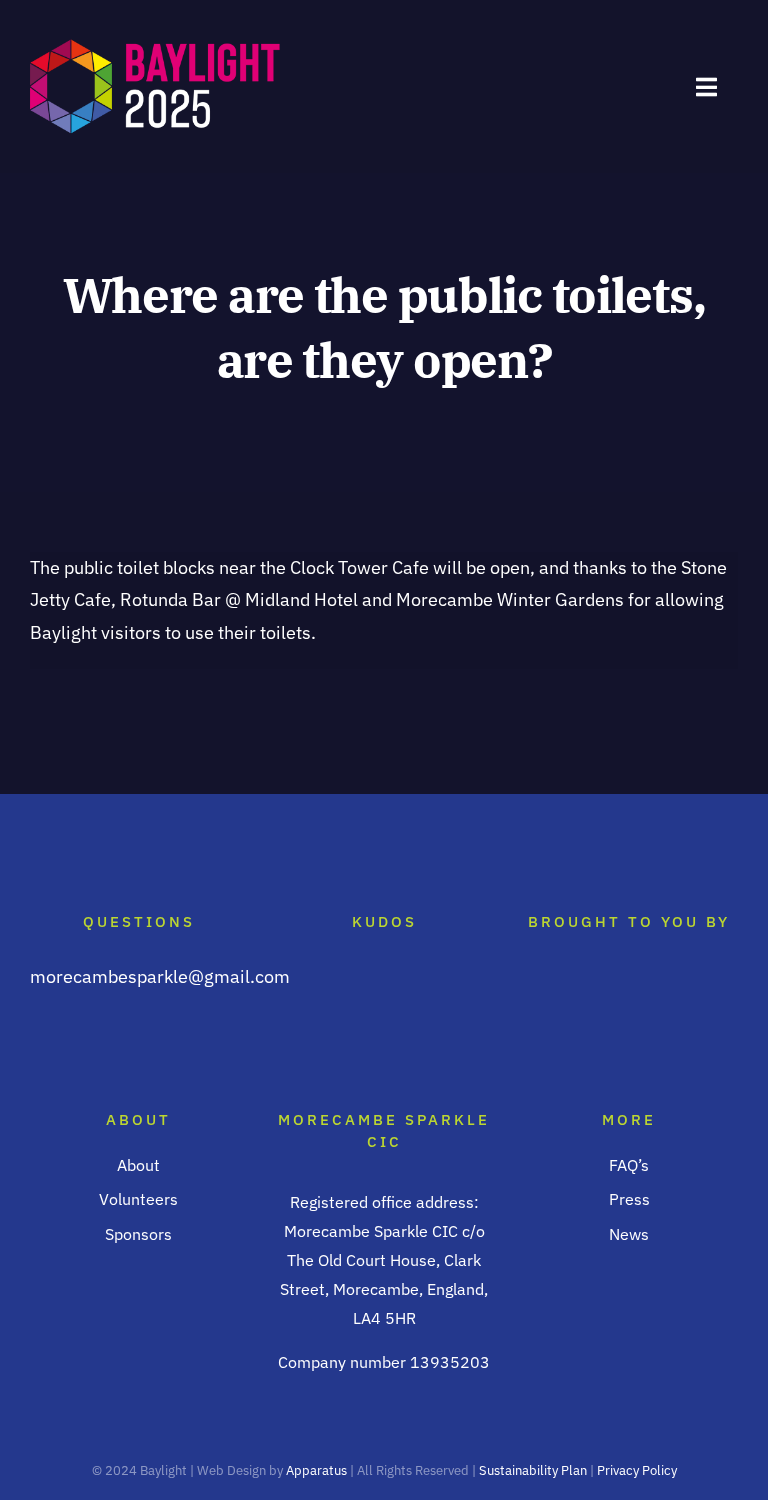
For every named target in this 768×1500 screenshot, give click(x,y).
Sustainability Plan (534, 1470)
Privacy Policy (637, 1470)
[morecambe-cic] (629, 981)
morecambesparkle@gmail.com (160, 976)
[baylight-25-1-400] (155, 44)
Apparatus (316, 1470)
